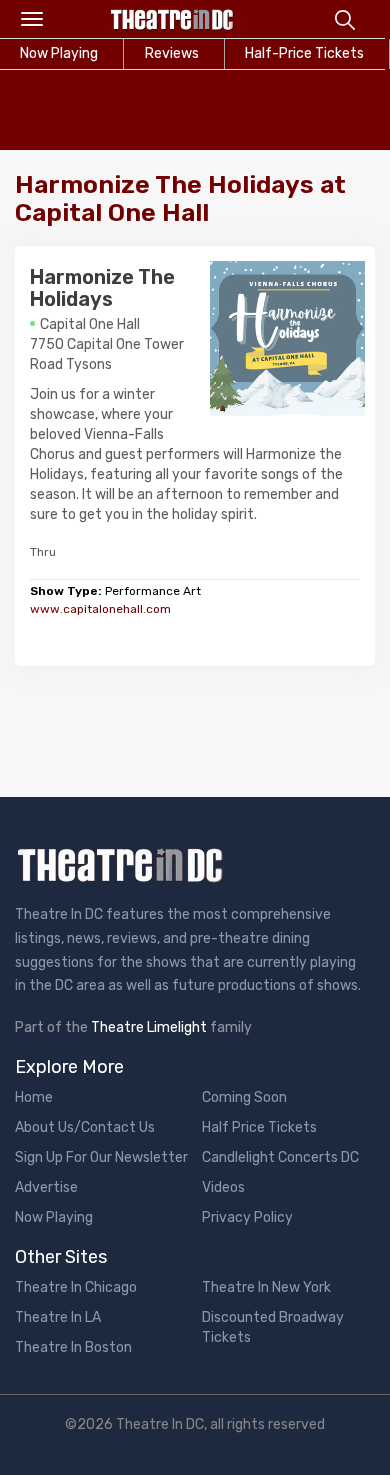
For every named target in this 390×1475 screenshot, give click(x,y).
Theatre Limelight (149, 1027)
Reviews (172, 53)
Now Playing (54, 1217)
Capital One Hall (90, 324)
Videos (223, 1187)
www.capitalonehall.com (100, 609)
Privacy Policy (247, 1217)
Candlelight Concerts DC (280, 1157)
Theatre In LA (58, 1317)
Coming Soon (244, 1097)
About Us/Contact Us (85, 1127)
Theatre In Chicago (76, 1287)
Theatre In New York (266, 1287)
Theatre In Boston (73, 1347)
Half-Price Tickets (304, 53)
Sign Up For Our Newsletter (101, 1157)
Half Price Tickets (259, 1127)
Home (34, 1097)
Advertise (46, 1187)
